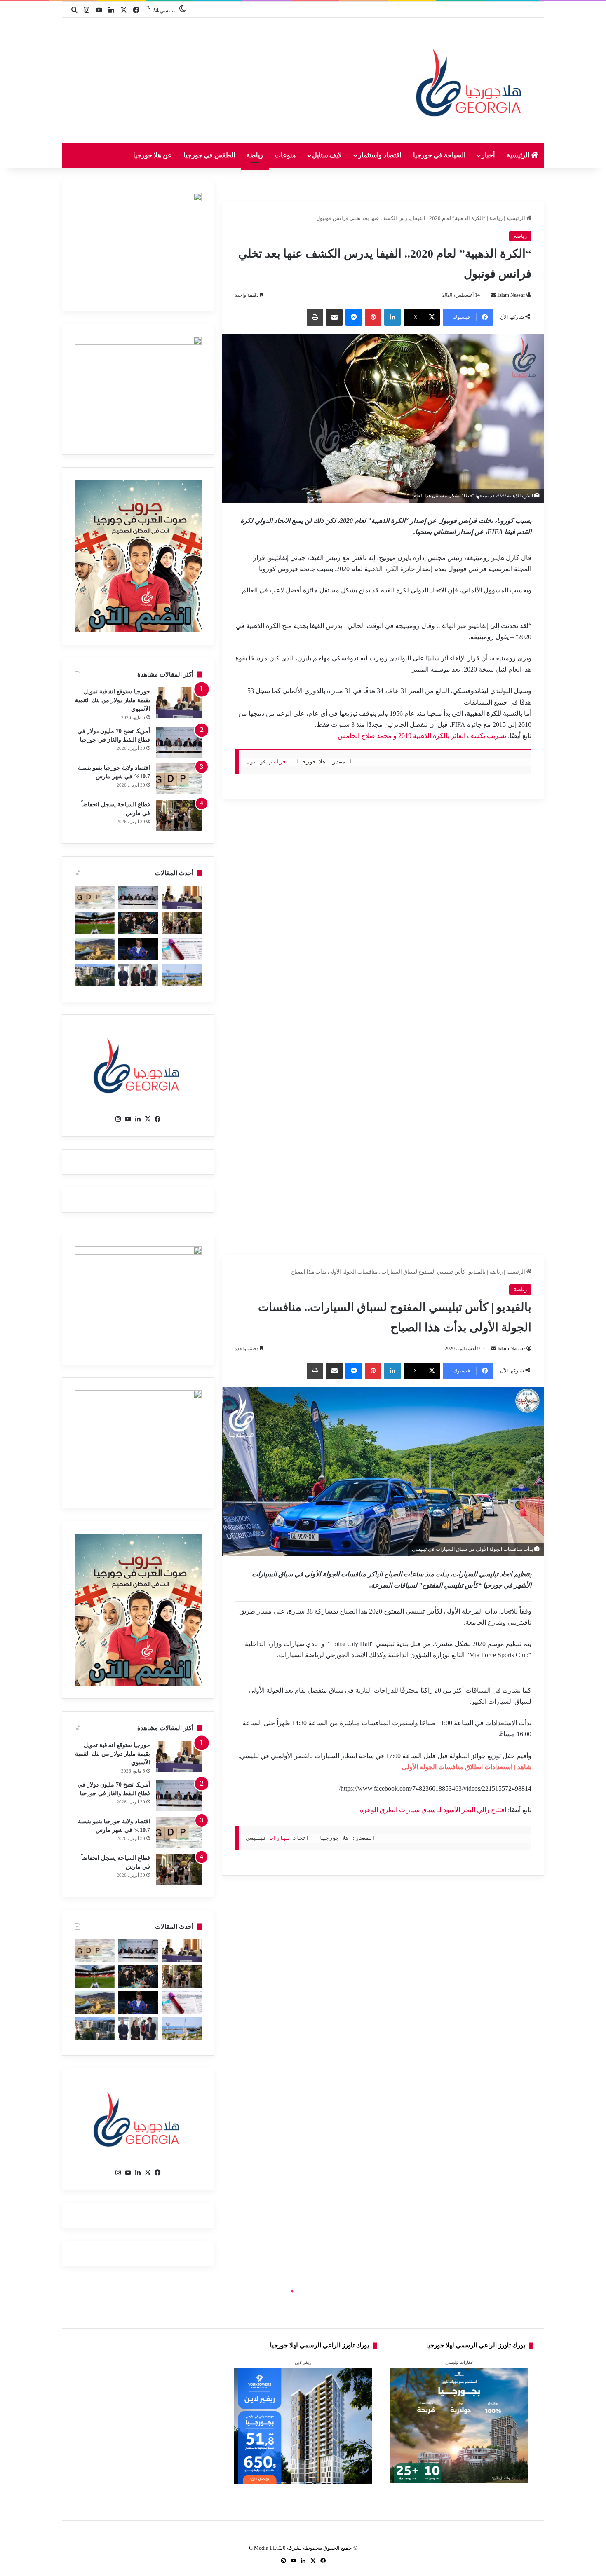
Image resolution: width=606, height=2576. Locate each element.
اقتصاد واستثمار (380, 155)
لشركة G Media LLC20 (275, 2548)
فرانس (278, 762)
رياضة (255, 155)
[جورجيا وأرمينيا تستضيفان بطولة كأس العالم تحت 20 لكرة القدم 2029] (95, 923)
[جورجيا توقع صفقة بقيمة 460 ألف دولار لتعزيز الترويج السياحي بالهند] (95, 949)
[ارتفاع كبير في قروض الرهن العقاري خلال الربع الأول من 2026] (95, 975)
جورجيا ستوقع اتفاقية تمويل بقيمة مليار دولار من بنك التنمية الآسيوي (113, 700)
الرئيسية (519, 155)
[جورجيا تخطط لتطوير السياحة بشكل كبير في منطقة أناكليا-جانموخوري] (182, 975)
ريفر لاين (303, 2362)
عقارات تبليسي (459, 2362)
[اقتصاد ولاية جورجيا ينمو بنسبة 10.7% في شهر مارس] (179, 779)
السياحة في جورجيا (439, 155)
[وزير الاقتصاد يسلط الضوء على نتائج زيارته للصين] (138, 975)
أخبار (488, 155)
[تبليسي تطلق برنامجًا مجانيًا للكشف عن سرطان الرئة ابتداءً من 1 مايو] (182, 949)
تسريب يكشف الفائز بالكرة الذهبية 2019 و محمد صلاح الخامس (422, 736)
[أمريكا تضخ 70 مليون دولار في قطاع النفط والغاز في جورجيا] (179, 742)
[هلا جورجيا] (471, 81)
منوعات (285, 155)
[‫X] (148, 1119)
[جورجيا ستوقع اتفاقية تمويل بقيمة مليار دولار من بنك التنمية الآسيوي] (179, 703)
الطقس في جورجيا (209, 155)
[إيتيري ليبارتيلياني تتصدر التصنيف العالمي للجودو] (138, 949)
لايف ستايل (327, 155)
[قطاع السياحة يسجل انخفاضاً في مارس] (179, 816)
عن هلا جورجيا (153, 155)
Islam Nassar (511, 295)
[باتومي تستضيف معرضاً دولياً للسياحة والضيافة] (138, 923)
